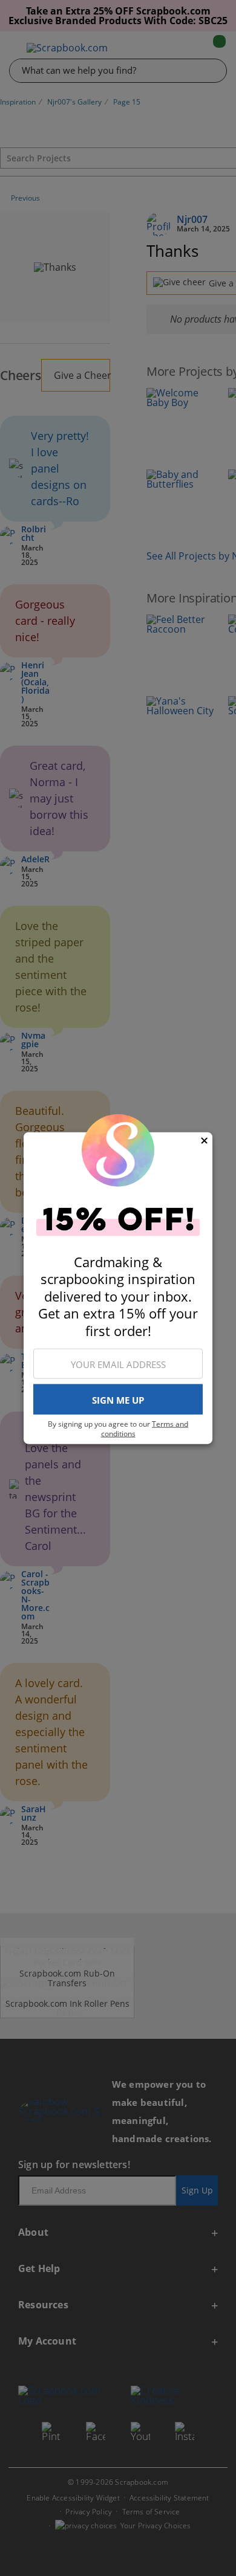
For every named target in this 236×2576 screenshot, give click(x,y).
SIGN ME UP (118, 1399)
